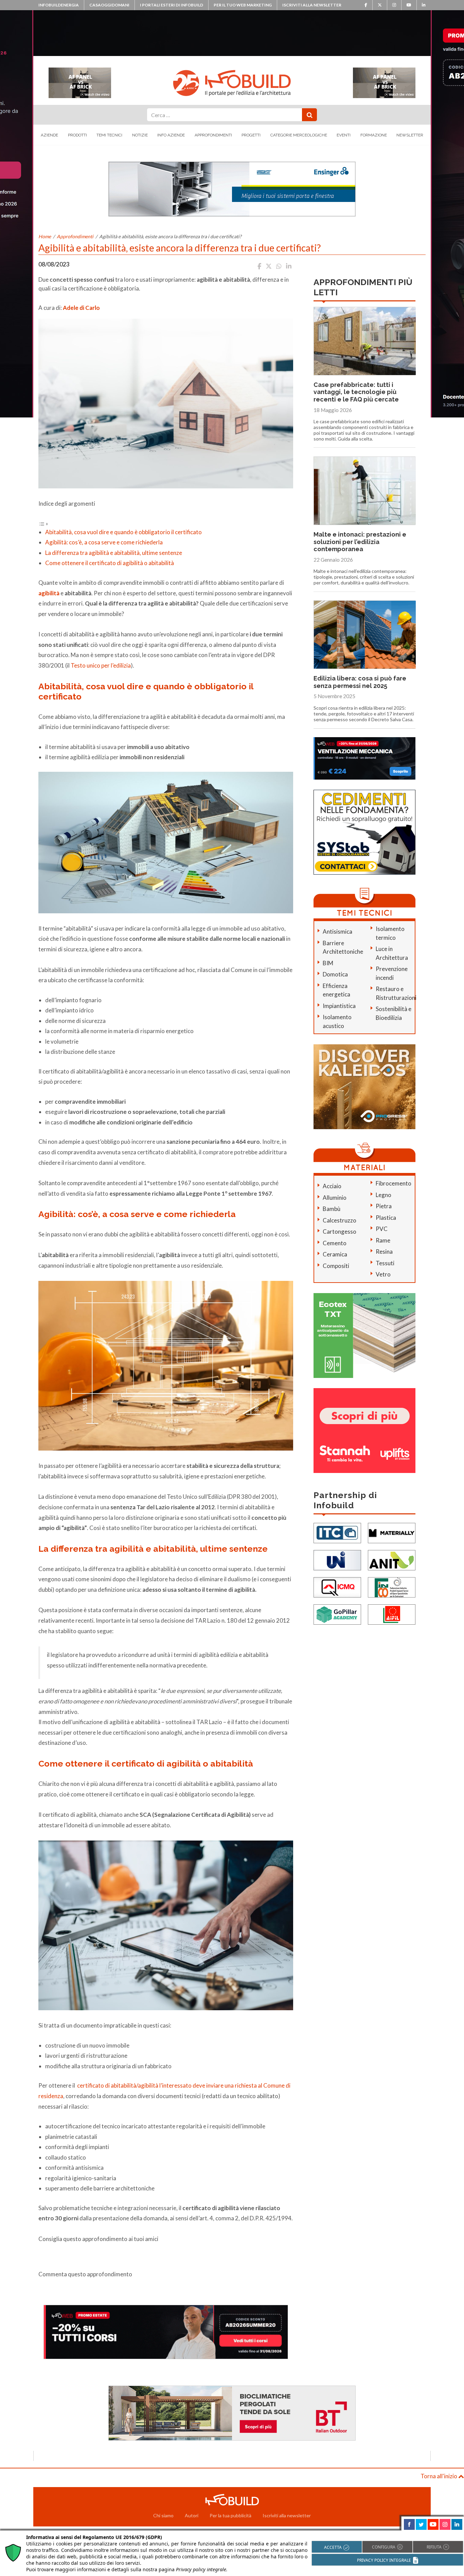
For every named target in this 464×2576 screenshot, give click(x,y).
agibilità (49, 593)
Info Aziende (171, 135)
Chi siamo (163, 2515)
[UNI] (337, 1559)
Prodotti (77, 135)
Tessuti (385, 1263)
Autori (192, 2515)
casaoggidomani (109, 5)
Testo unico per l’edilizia (101, 665)
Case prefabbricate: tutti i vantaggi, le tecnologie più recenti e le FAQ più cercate (356, 392)
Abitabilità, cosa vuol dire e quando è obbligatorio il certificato (123, 532)
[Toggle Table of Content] (43, 523)
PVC (382, 1229)
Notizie (140, 135)
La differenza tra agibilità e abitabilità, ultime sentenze (114, 553)
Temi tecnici (109, 135)
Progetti (251, 135)
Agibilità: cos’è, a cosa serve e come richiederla (104, 542)
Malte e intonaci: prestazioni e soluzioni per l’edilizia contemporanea (360, 542)
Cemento (335, 1243)
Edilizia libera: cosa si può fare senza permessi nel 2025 (360, 682)
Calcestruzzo (340, 1220)
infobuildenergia (59, 5)
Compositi (336, 1266)
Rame (383, 1240)
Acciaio (332, 1186)
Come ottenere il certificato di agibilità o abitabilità (110, 563)
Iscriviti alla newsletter (312, 5)
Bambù (332, 1209)
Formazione (374, 135)
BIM (328, 963)
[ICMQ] (337, 1586)
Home (45, 236)
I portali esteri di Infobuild (172, 5)
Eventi (344, 135)
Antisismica (337, 931)
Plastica (386, 1218)
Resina (384, 1252)
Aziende (49, 135)
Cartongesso (340, 1231)
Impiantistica (339, 1006)
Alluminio (335, 1198)
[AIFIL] (392, 1614)
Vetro (383, 1274)
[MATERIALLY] (392, 1532)
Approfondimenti (213, 135)
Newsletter (410, 135)
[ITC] (337, 1532)
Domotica (335, 974)
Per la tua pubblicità (230, 2515)
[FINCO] (392, 1586)
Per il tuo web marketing (243, 5)
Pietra (384, 1206)
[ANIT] (392, 1559)
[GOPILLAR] (337, 1614)
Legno (383, 1195)
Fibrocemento (394, 1183)
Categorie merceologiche (299, 135)
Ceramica (335, 1254)
